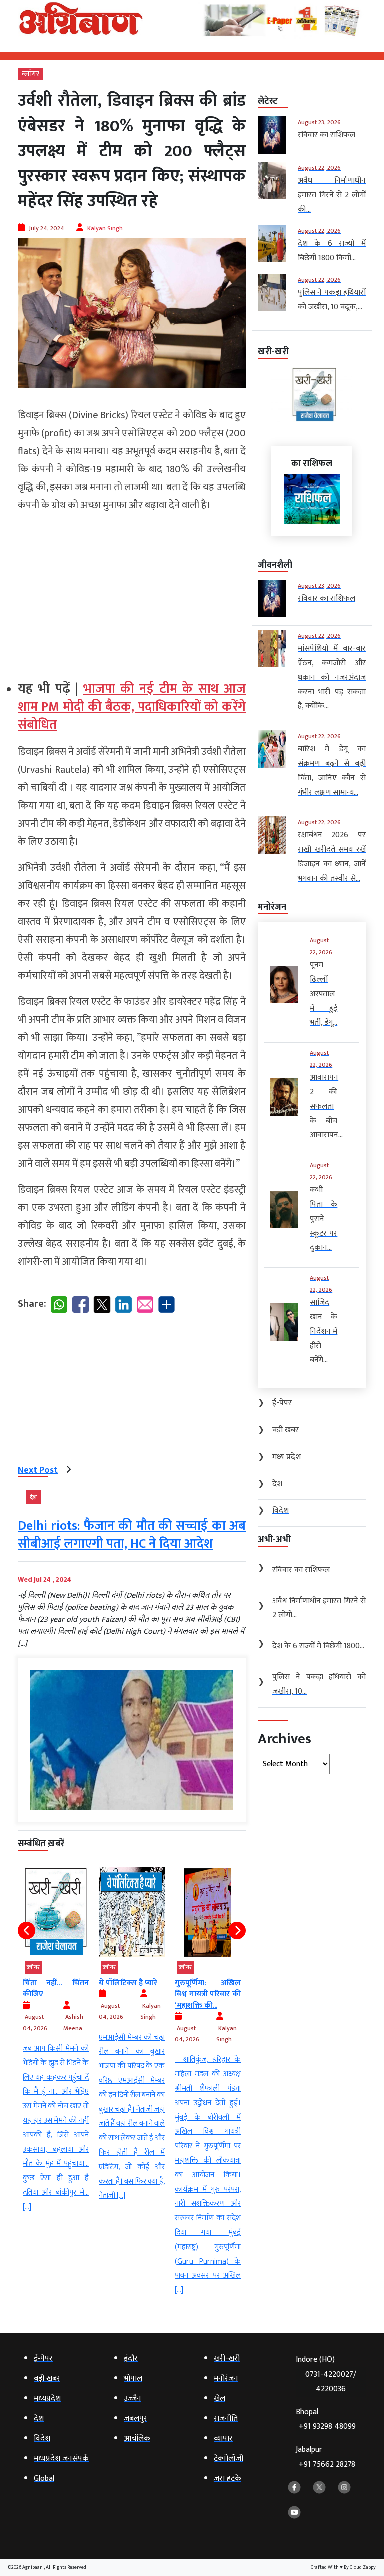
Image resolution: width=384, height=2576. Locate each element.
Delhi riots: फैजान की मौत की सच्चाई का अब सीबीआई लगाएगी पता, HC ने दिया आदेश (132, 1535)
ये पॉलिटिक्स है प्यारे (52, 1983)
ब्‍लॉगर (31, 74)
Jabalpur (326, 2457)
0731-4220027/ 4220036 (331, 2382)
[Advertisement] (132, 592)
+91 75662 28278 (327, 2465)
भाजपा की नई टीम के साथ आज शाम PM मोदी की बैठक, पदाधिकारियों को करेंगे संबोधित (132, 707)
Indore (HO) (326, 2374)
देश (33, 1497)
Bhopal (326, 2420)
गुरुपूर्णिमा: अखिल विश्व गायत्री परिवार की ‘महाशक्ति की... (132, 1994)
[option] (56, 2035)
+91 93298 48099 (327, 2427)
